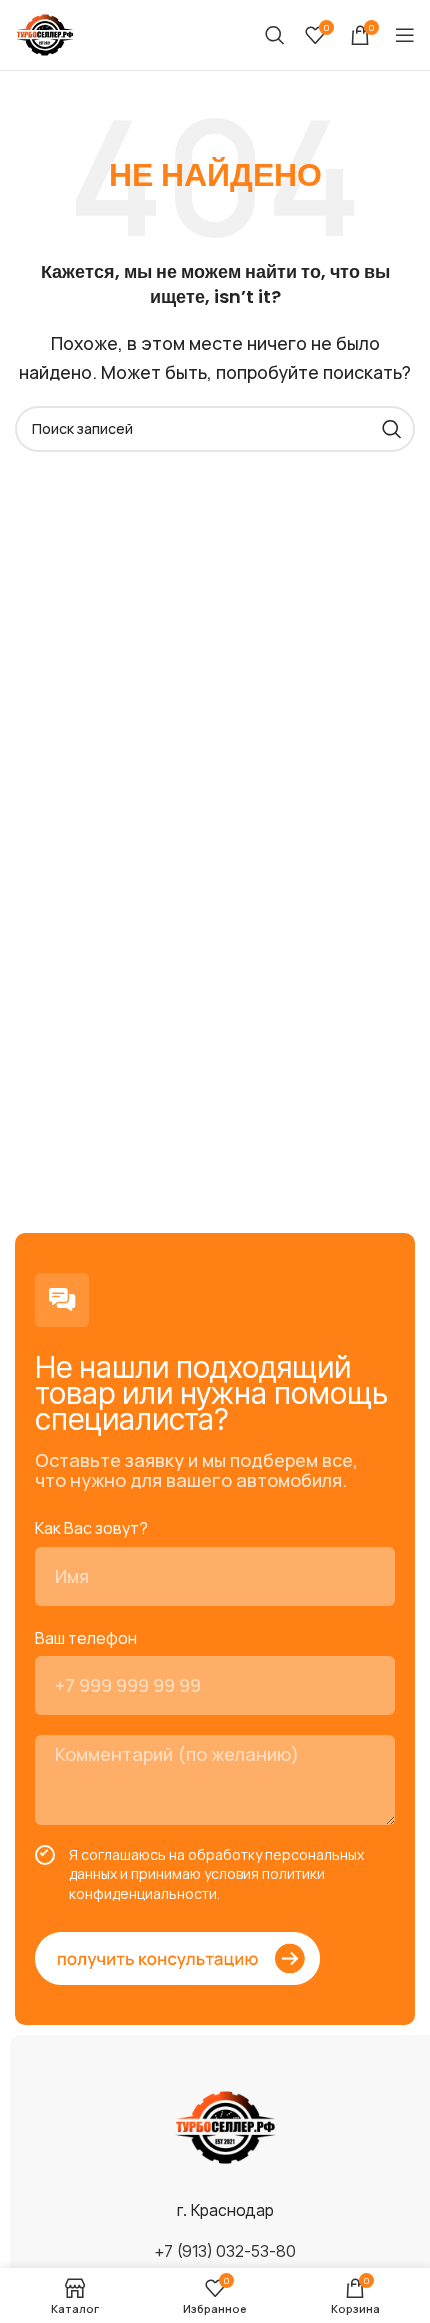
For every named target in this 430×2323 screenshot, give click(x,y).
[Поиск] (275, 35)
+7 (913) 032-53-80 (225, 2251)
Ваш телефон (86, 1638)
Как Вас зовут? (91, 1528)
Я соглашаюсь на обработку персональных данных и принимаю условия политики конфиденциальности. (216, 1874)
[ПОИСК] (392, 429)
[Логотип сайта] (45, 33)
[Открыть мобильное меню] (405, 35)
